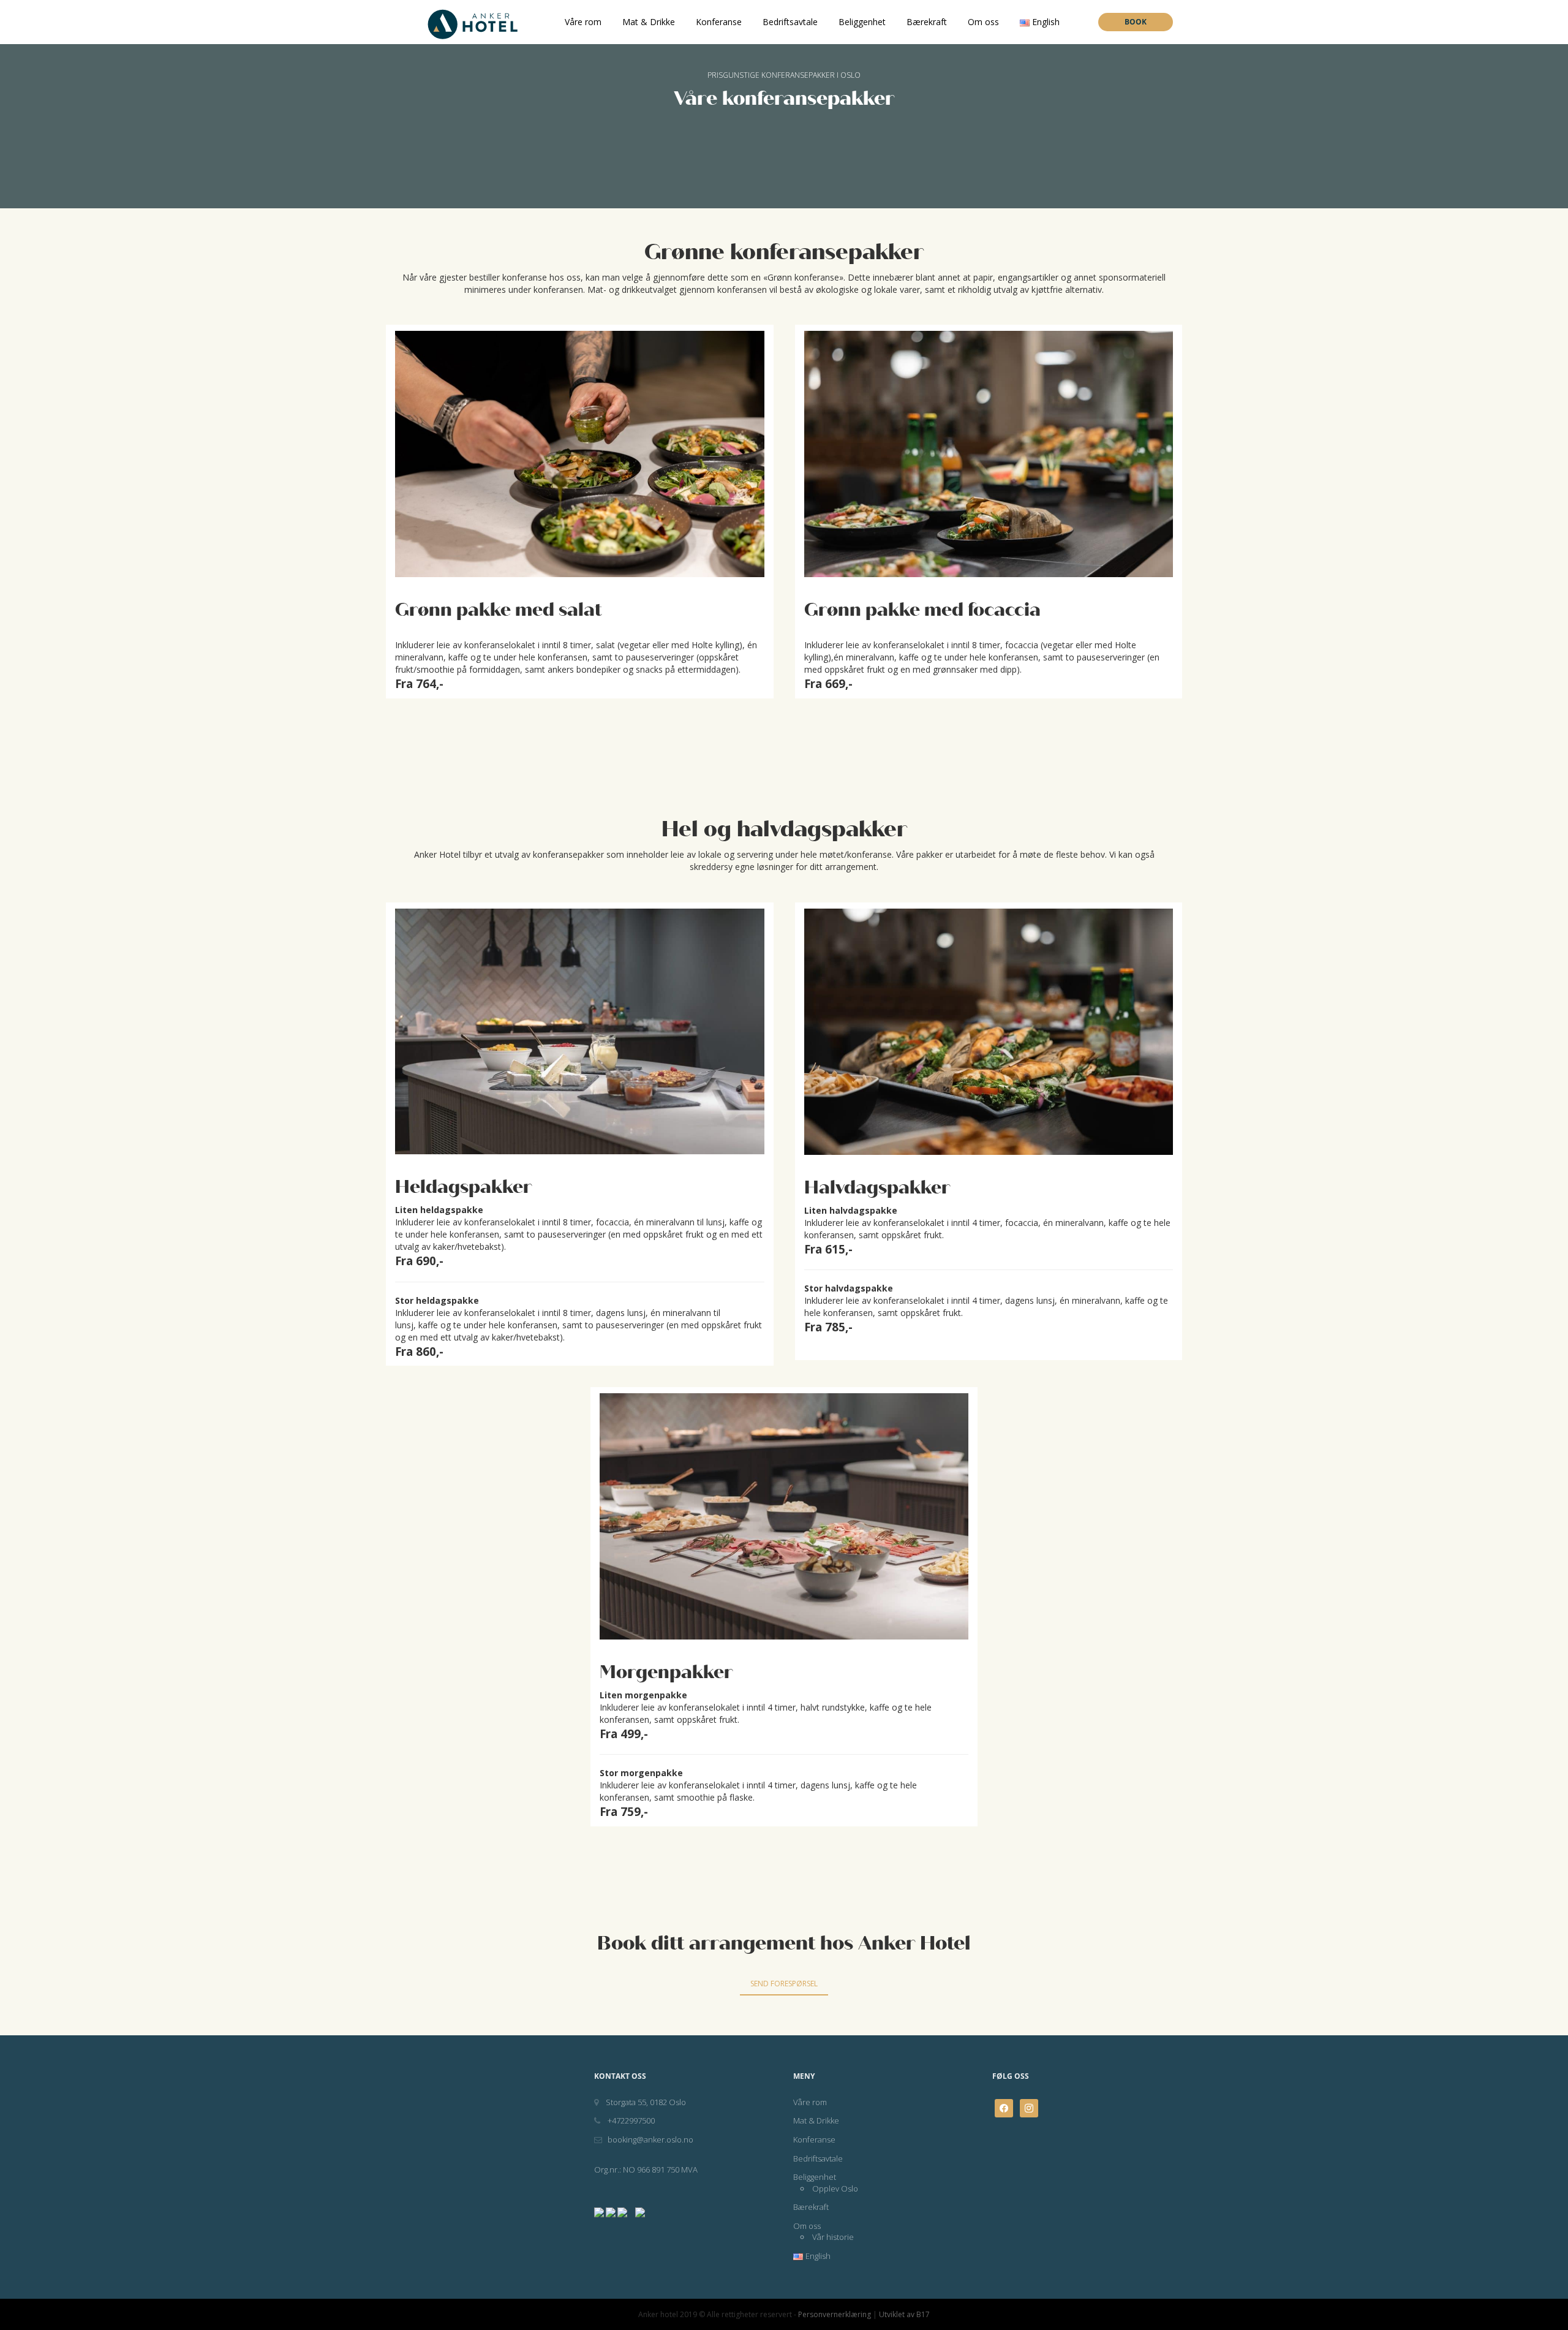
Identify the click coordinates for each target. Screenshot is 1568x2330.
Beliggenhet (862, 22)
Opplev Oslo (835, 2188)
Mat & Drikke (649, 22)
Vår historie (833, 2237)
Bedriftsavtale (790, 22)
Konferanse (719, 22)
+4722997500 (630, 2120)
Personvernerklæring (835, 2314)
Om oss (983, 22)
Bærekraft (927, 22)
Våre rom (583, 22)
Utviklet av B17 (904, 2314)
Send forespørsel (784, 1984)
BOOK (1136, 22)
